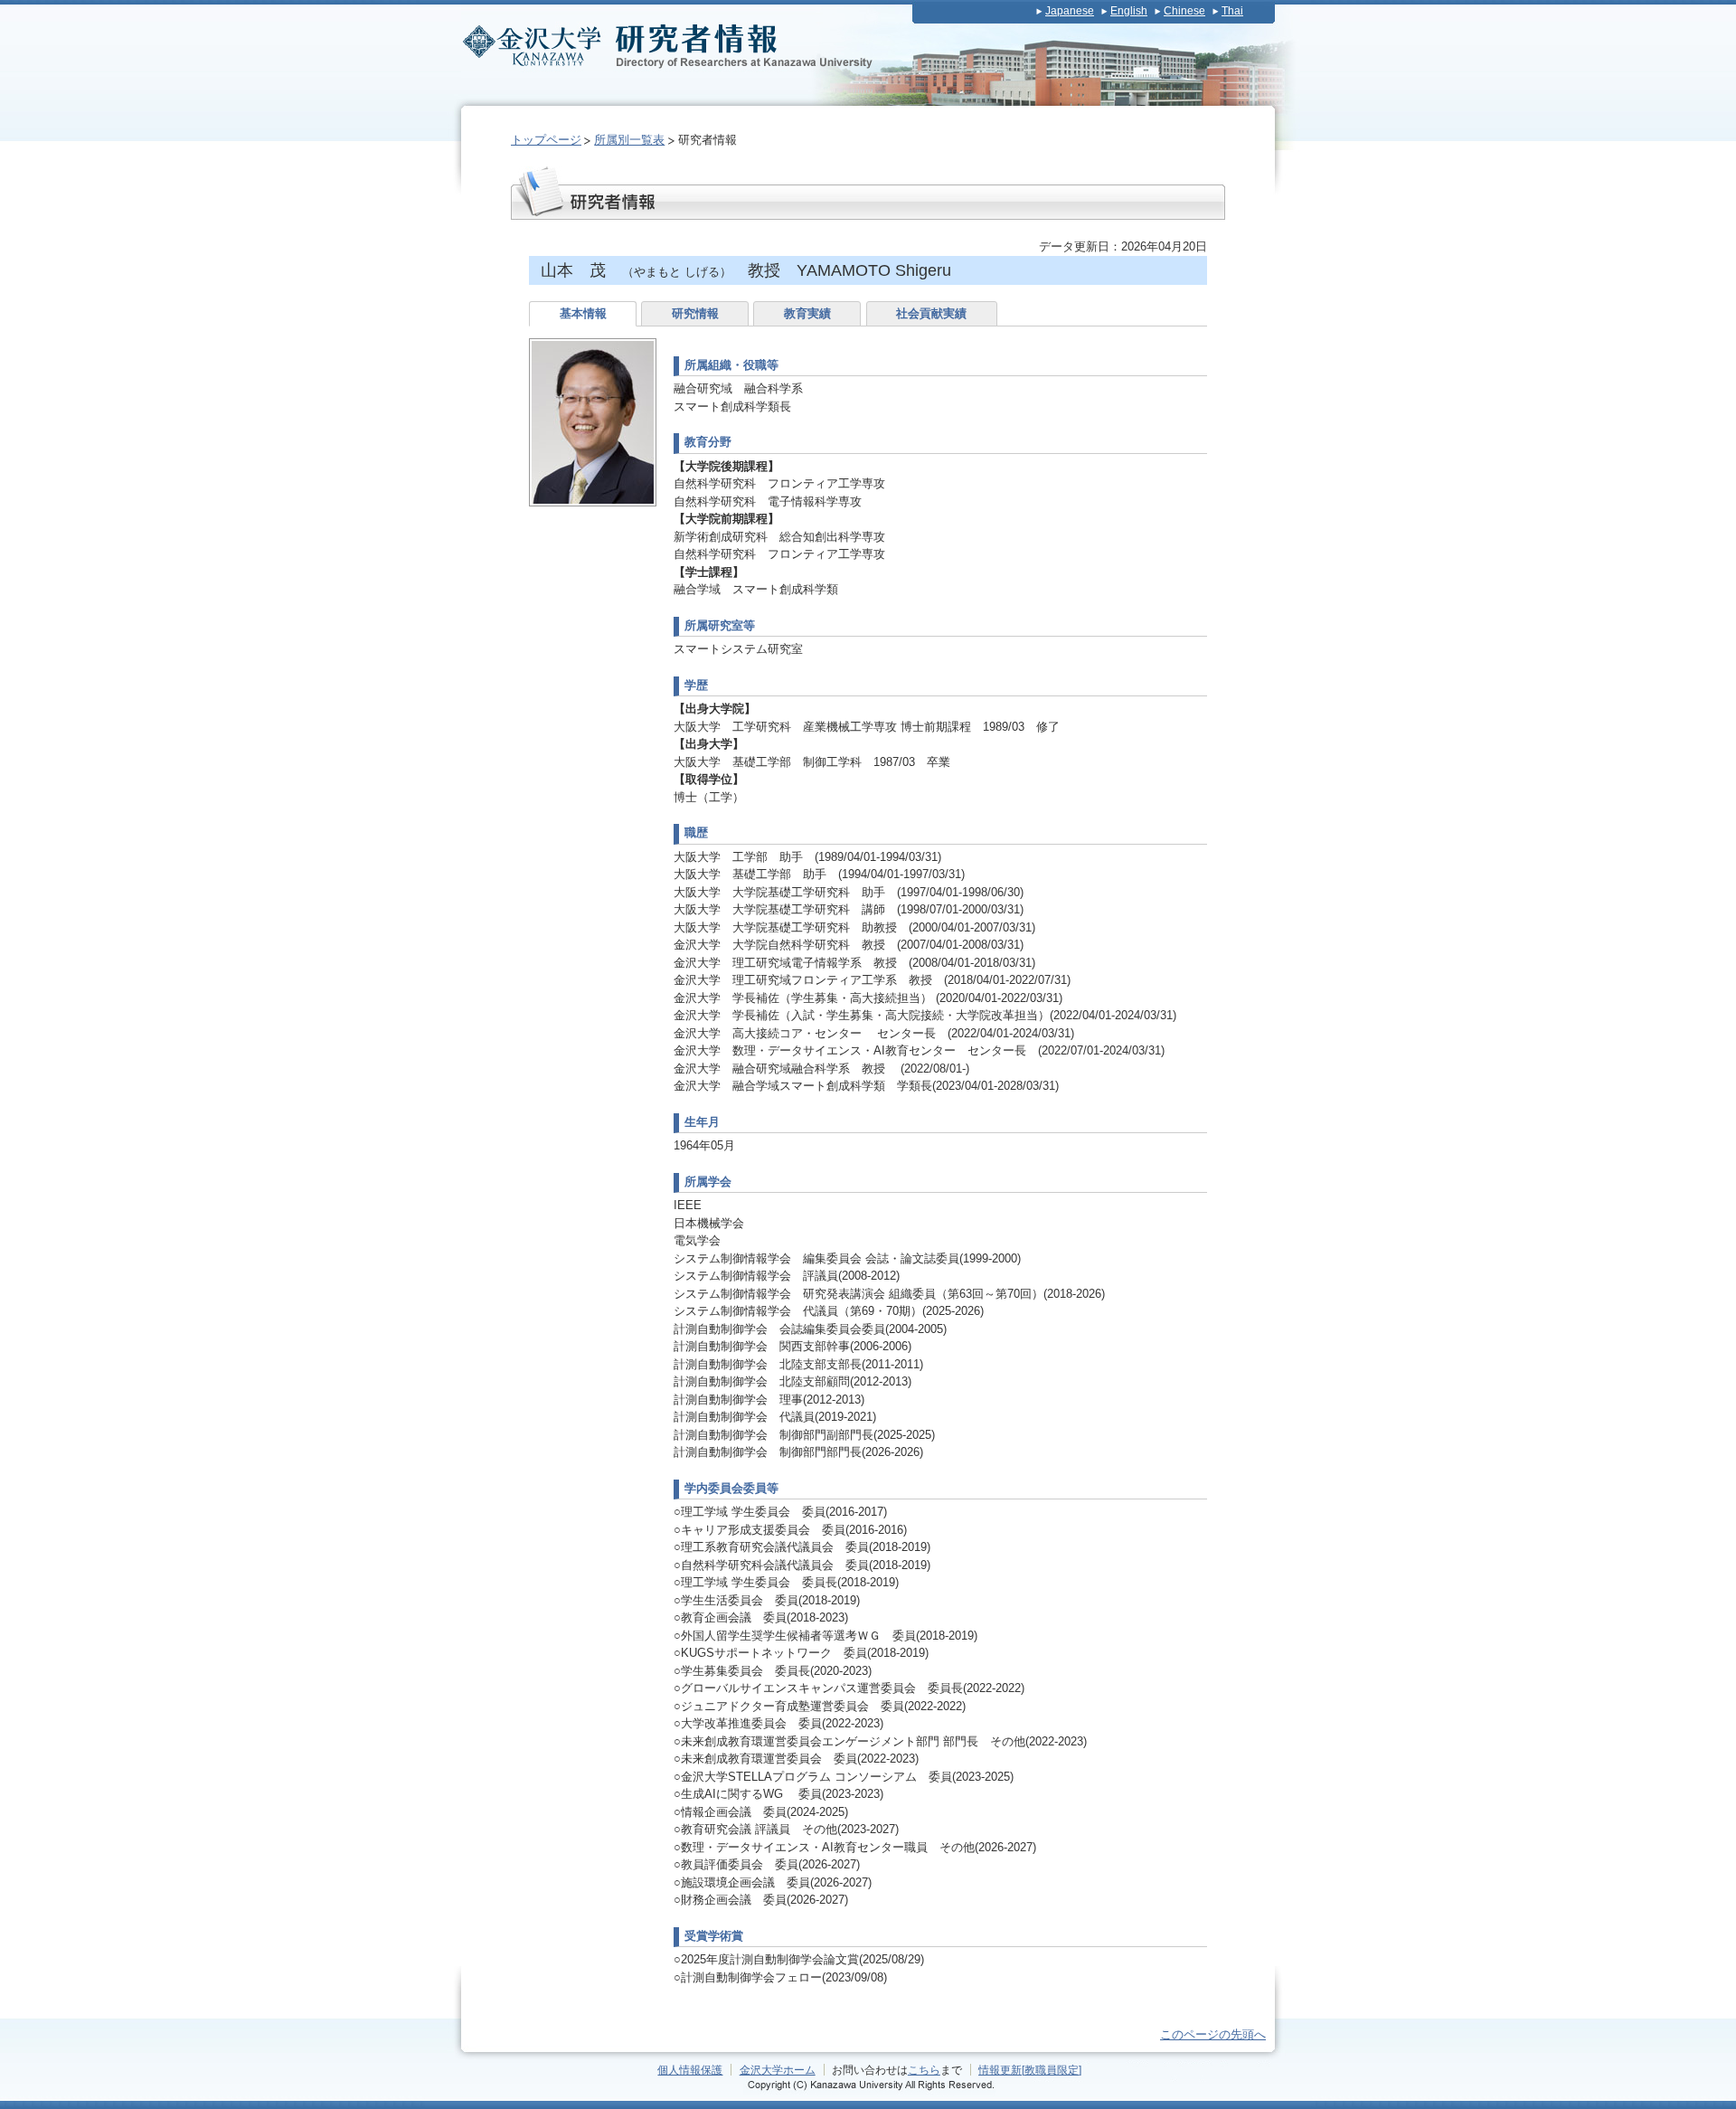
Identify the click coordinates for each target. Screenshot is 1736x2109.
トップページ (546, 140)
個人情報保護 (690, 2070)
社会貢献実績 (931, 313)
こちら (924, 2070)
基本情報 (583, 313)
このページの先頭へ (1213, 2034)
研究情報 (695, 313)
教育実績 (807, 313)
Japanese (1070, 11)
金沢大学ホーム (778, 2070)
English (1129, 11)
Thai (1232, 11)
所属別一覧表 (629, 140)
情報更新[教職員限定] (1030, 2070)
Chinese (1184, 11)
